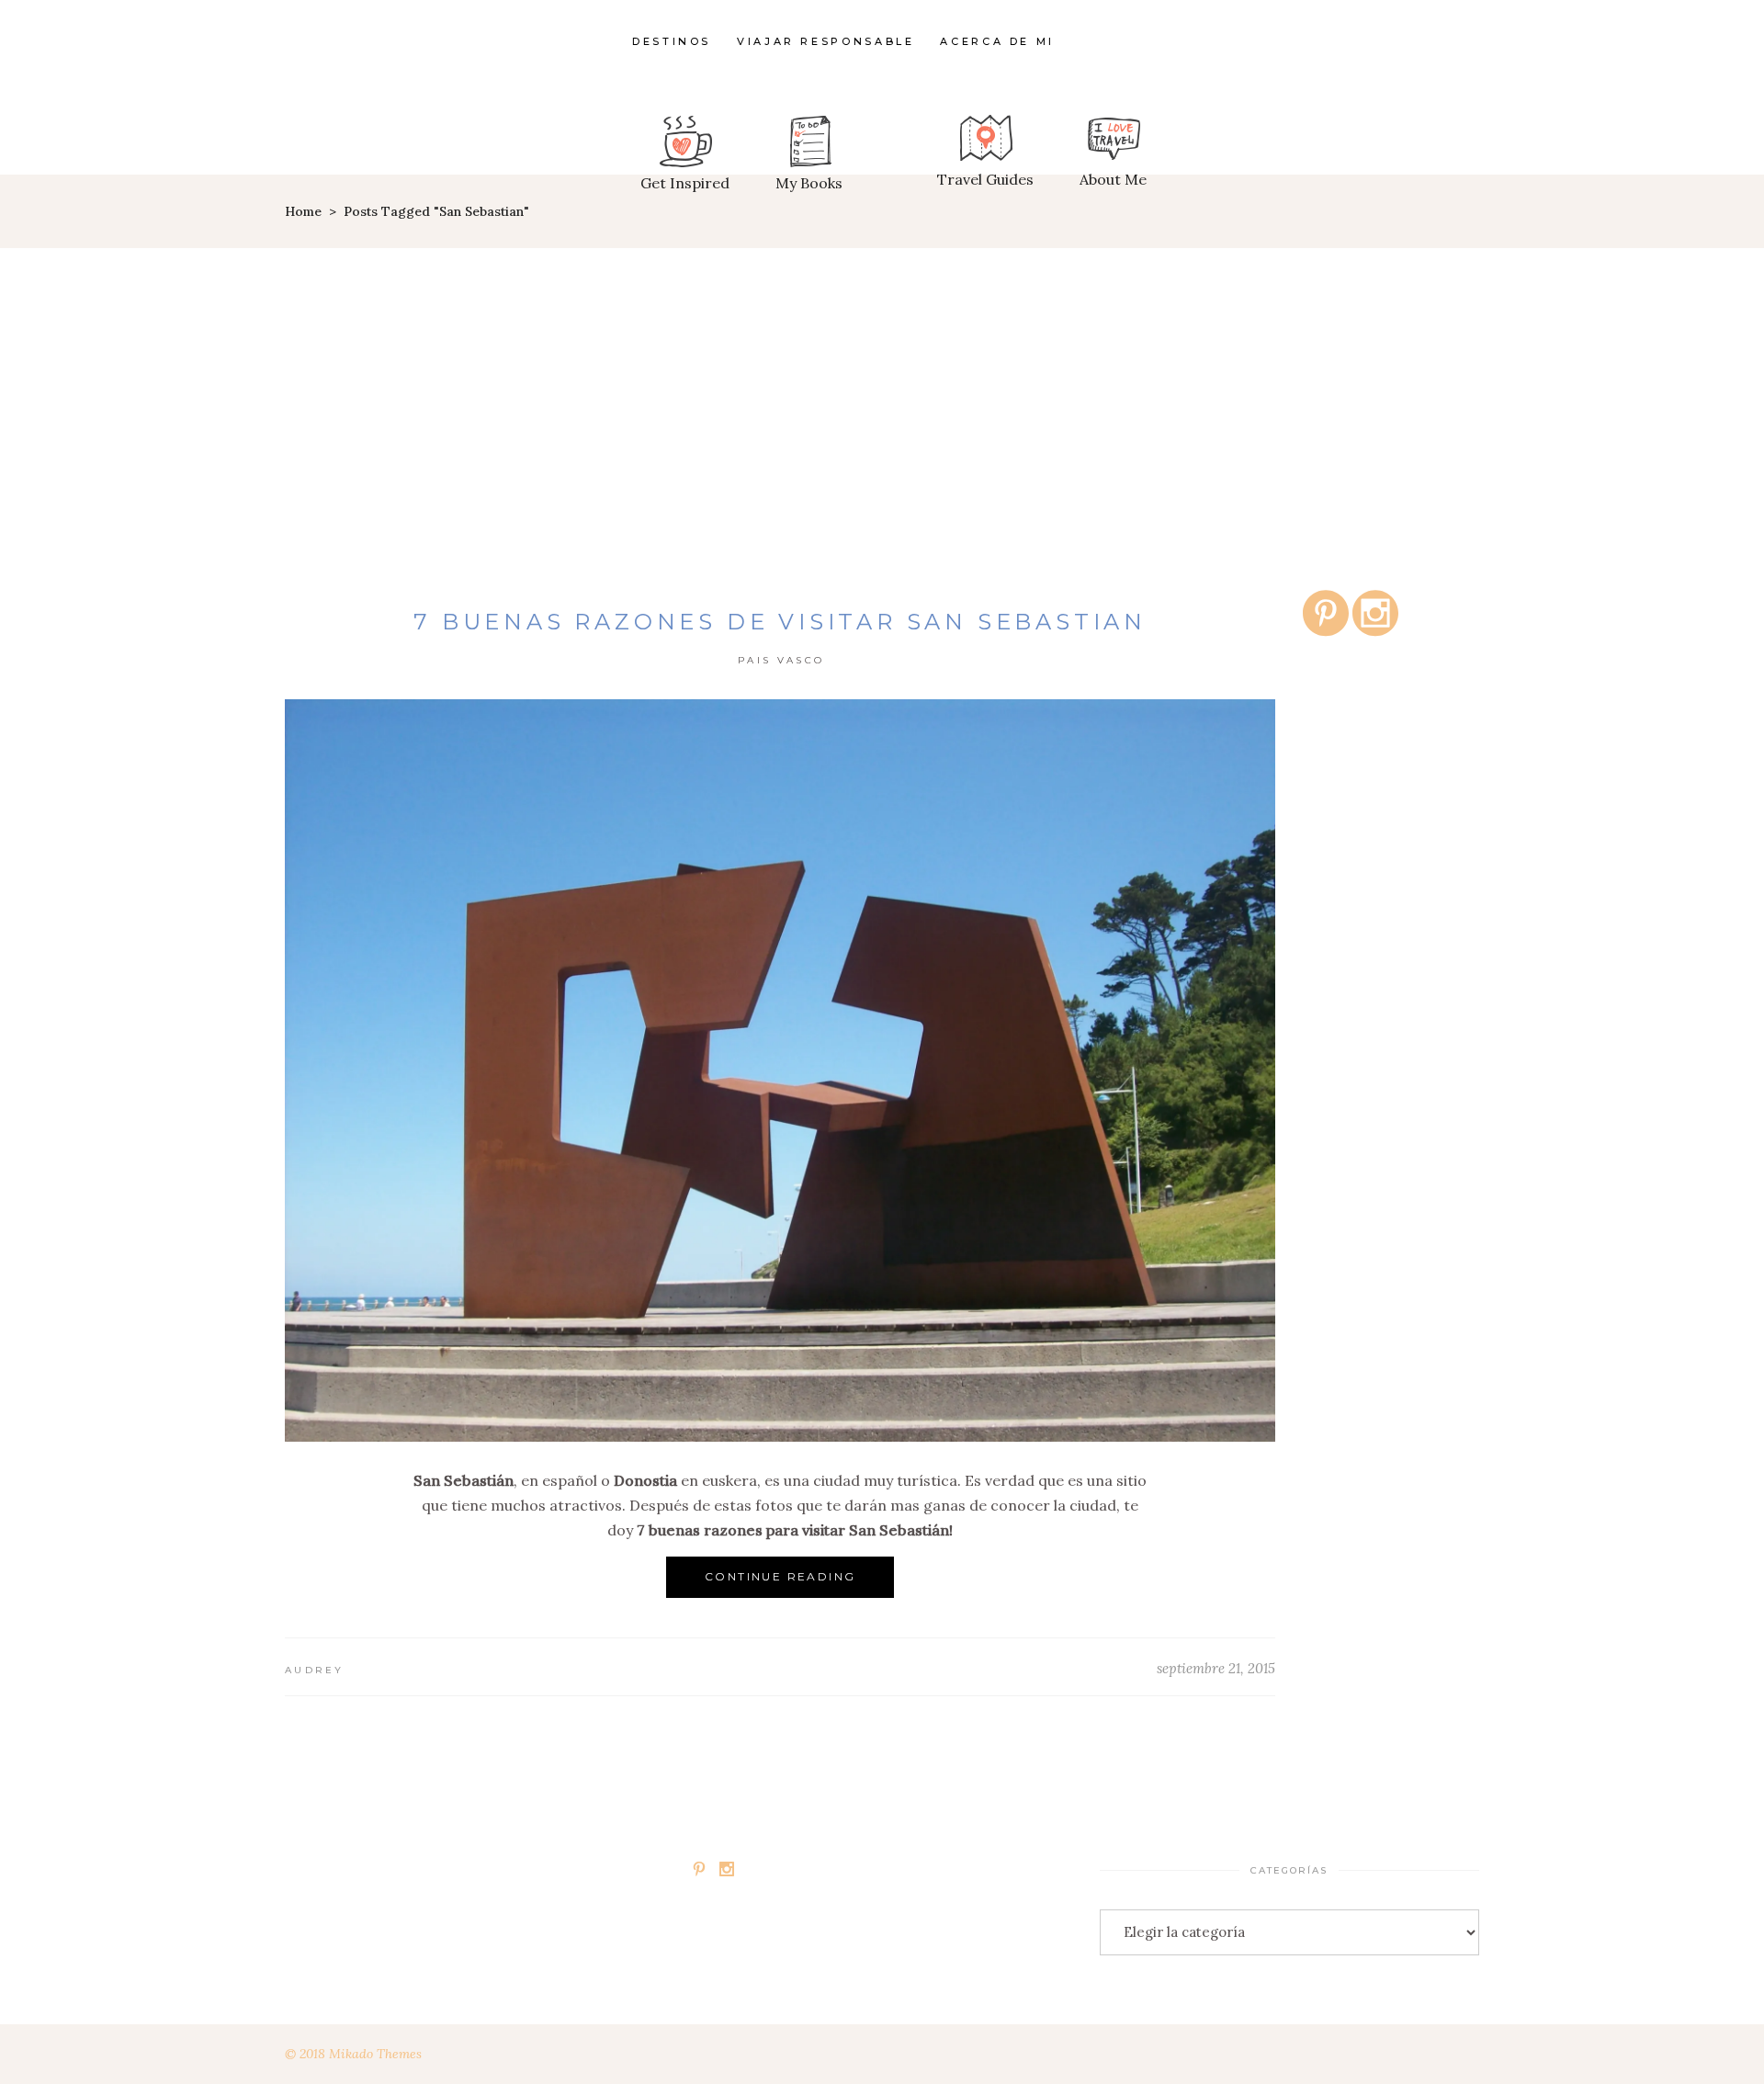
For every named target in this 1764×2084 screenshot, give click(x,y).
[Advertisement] (882, 386)
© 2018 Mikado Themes (353, 2054)
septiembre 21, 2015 (1216, 1668)
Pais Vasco (781, 660)
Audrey (315, 1670)
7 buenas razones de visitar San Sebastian (780, 622)
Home (303, 211)
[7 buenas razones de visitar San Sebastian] (780, 1070)
